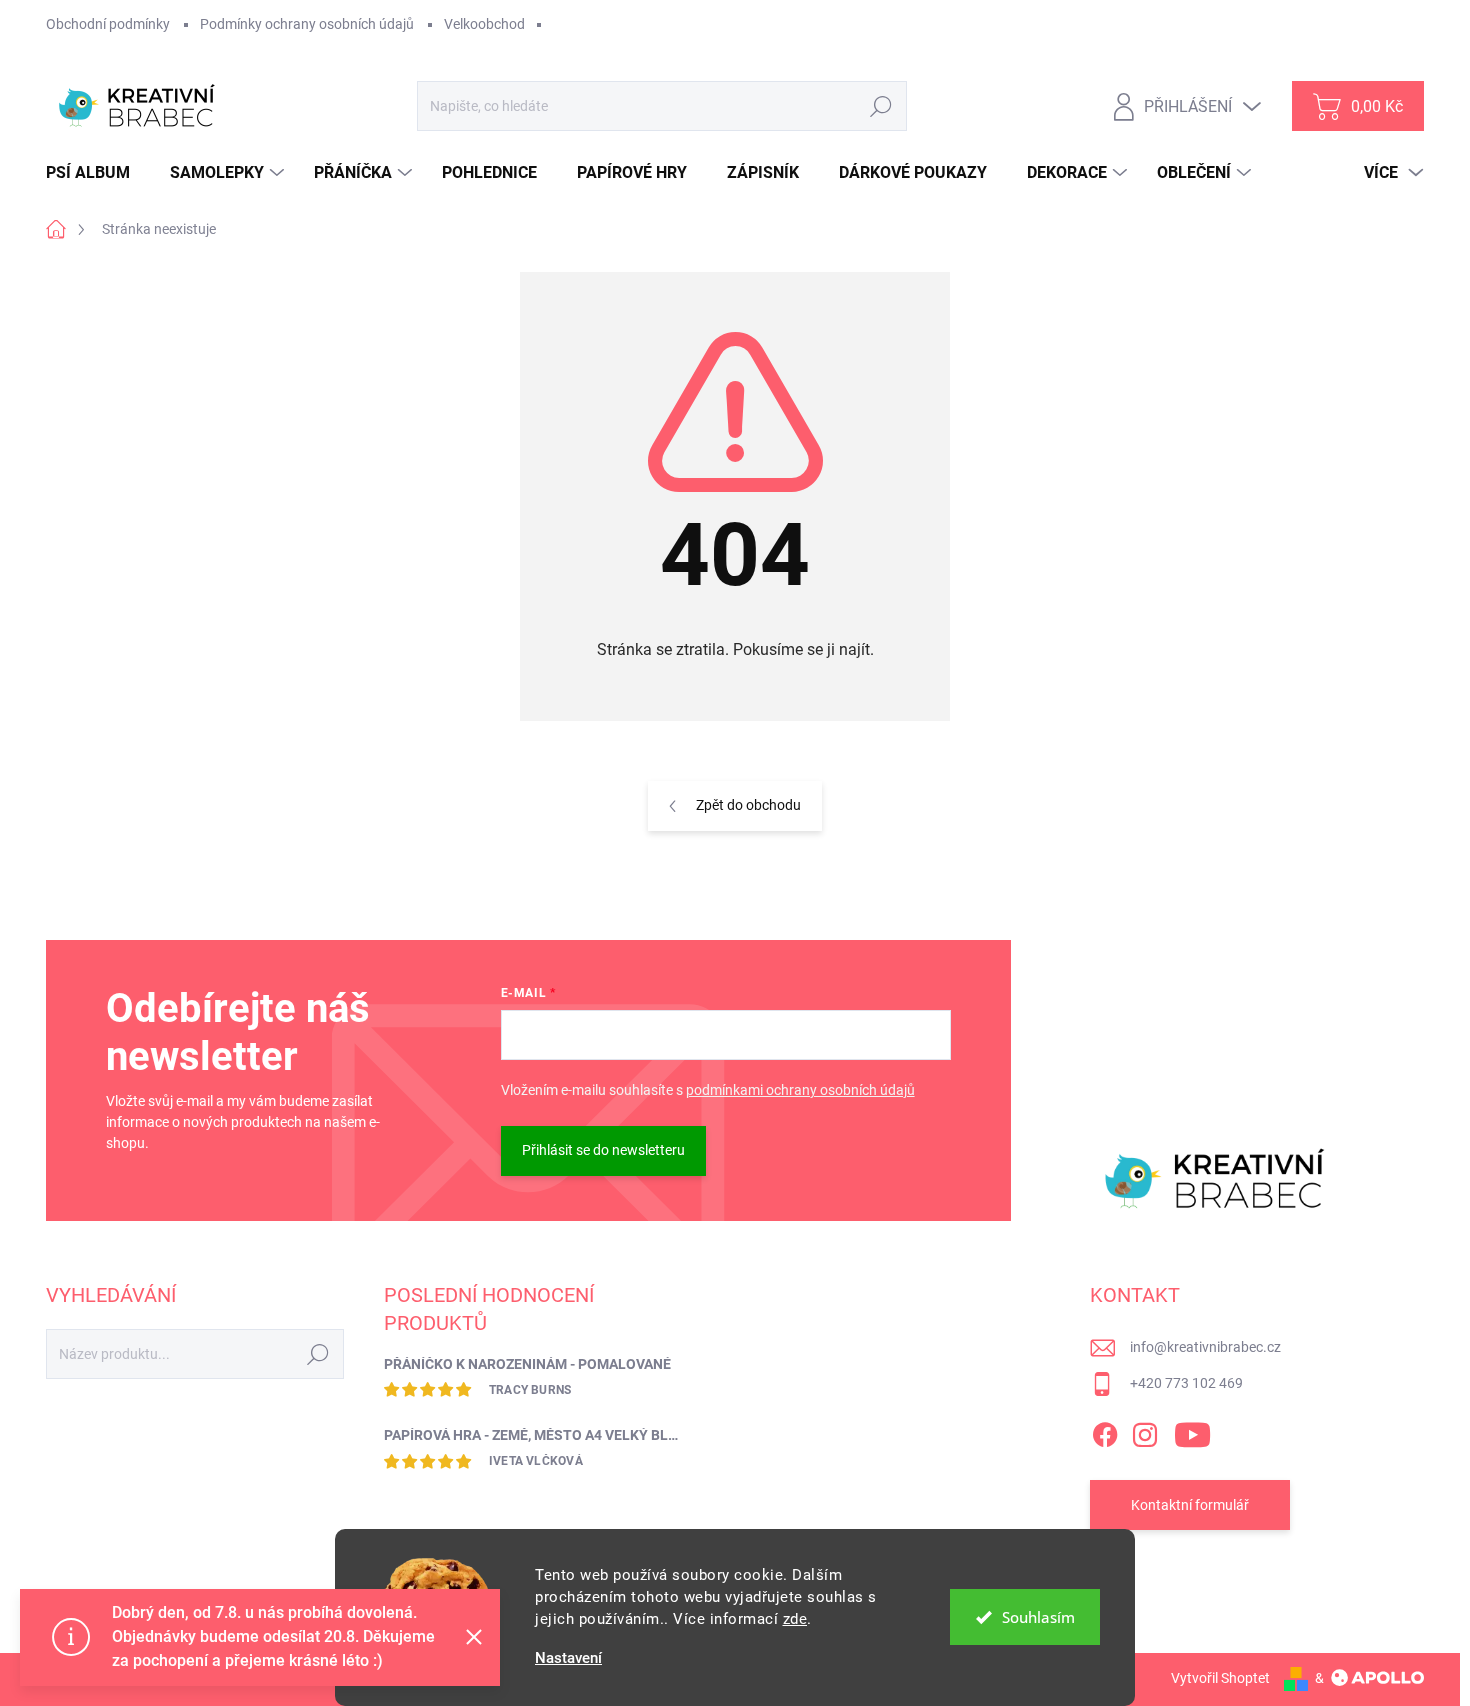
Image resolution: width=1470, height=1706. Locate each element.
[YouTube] (1192, 1431)
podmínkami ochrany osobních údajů (800, 1090)
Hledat (881, 106)
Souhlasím (1038, 1617)
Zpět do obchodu (748, 805)
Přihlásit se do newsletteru (603, 1150)
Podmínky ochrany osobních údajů (307, 24)
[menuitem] (95, 173)
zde (795, 1619)
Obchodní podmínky (108, 24)
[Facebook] (1105, 1431)
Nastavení (568, 1658)
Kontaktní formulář (1190, 1505)
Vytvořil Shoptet (1220, 1678)
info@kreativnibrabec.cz (1205, 1347)
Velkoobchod (484, 24)
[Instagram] (1145, 1431)
